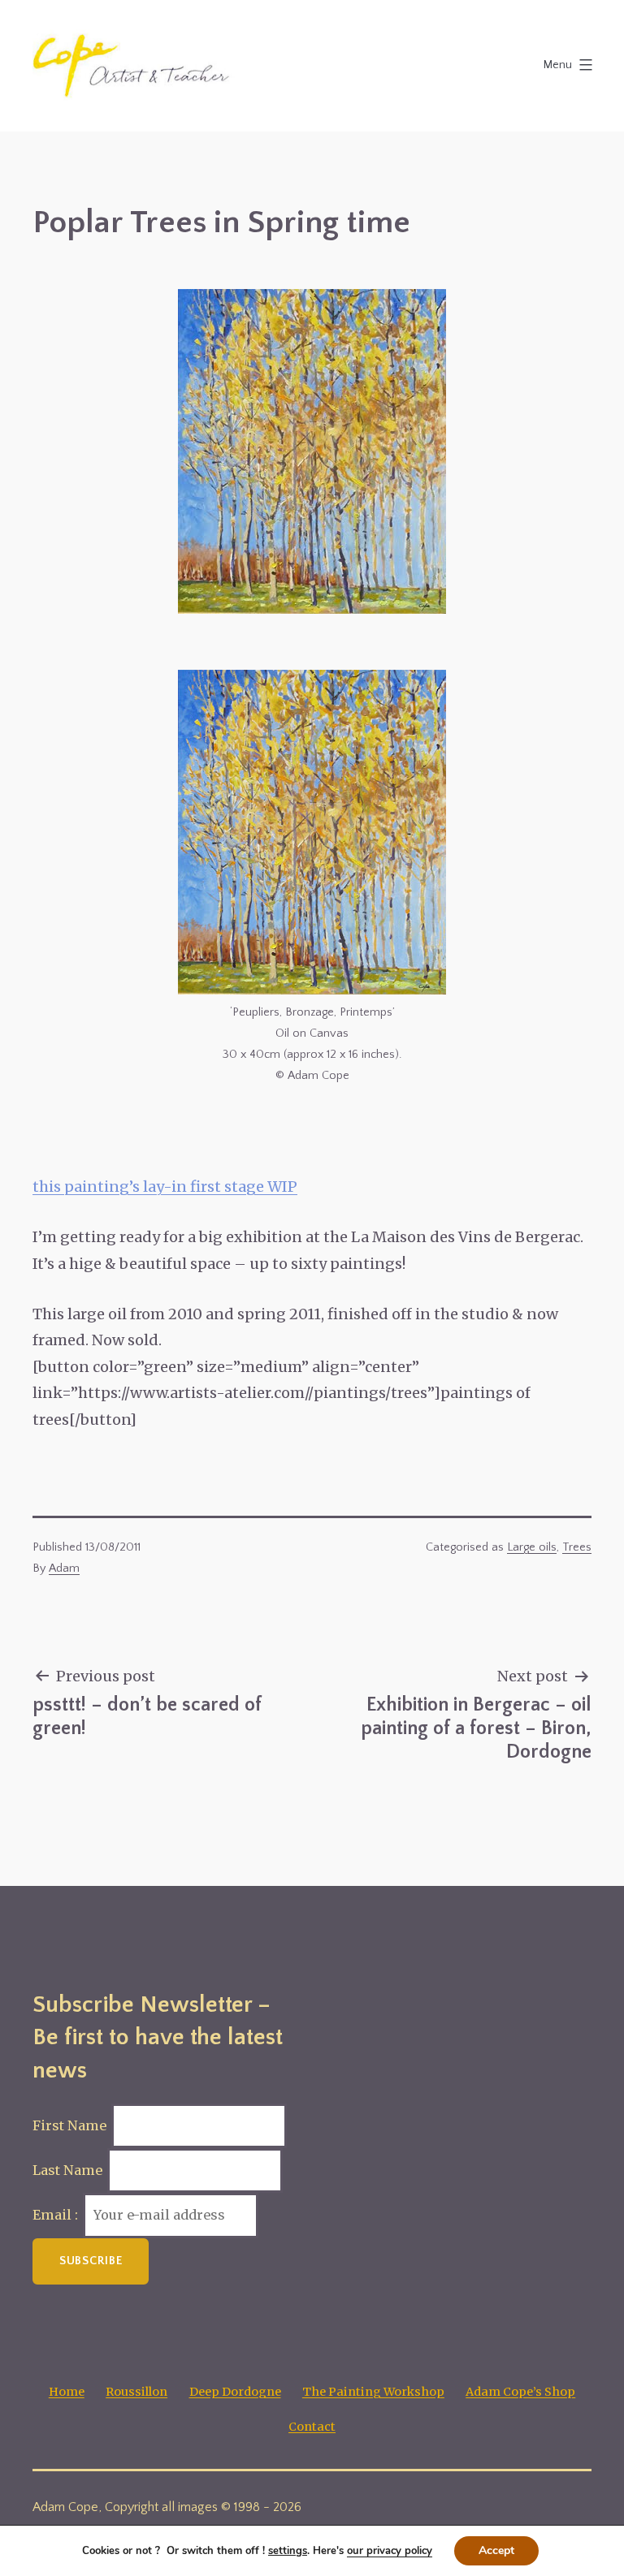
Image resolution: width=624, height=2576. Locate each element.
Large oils (532, 1547)
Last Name (67, 2170)
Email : (57, 2215)
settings (288, 2551)
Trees (577, 1547)
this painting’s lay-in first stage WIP (165, 1187)
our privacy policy (390, 2551)
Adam (64, 1568)
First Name (69, 2125)
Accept (496, 2550)
